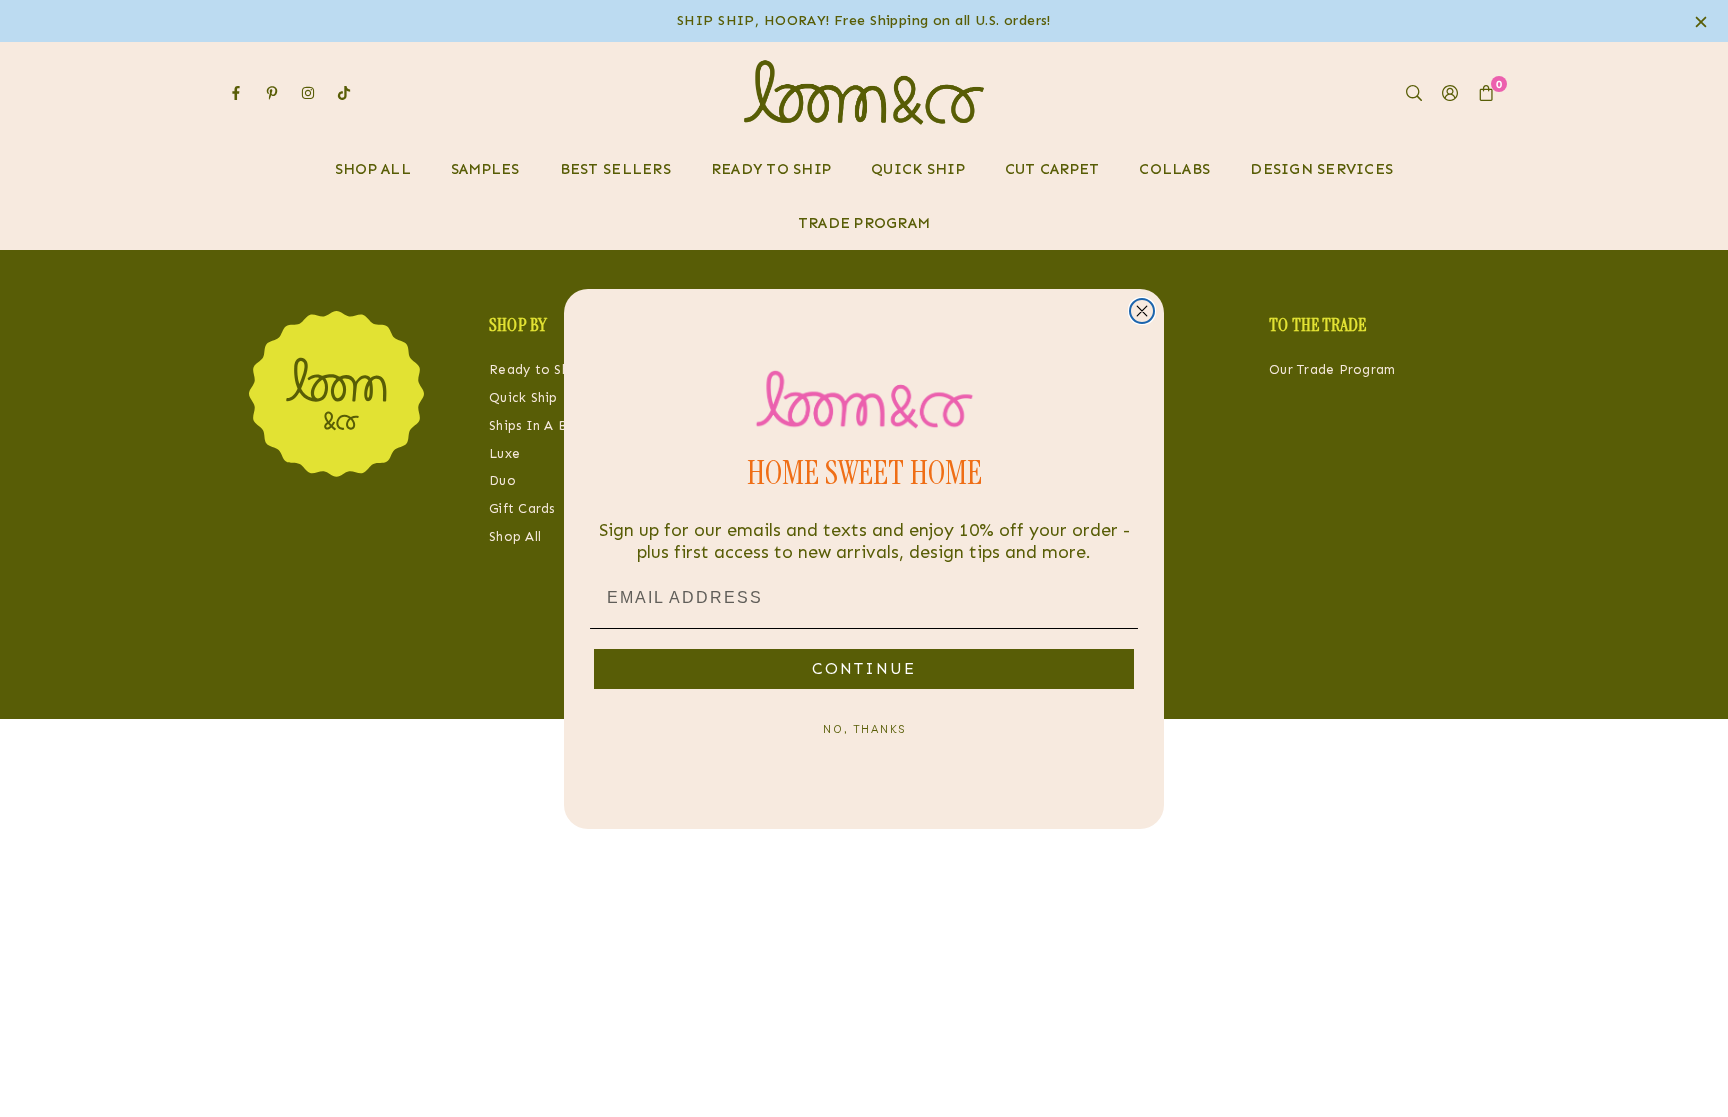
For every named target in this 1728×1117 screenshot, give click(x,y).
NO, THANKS (864, 729)
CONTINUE (864, 668)
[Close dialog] (1142, 311)
